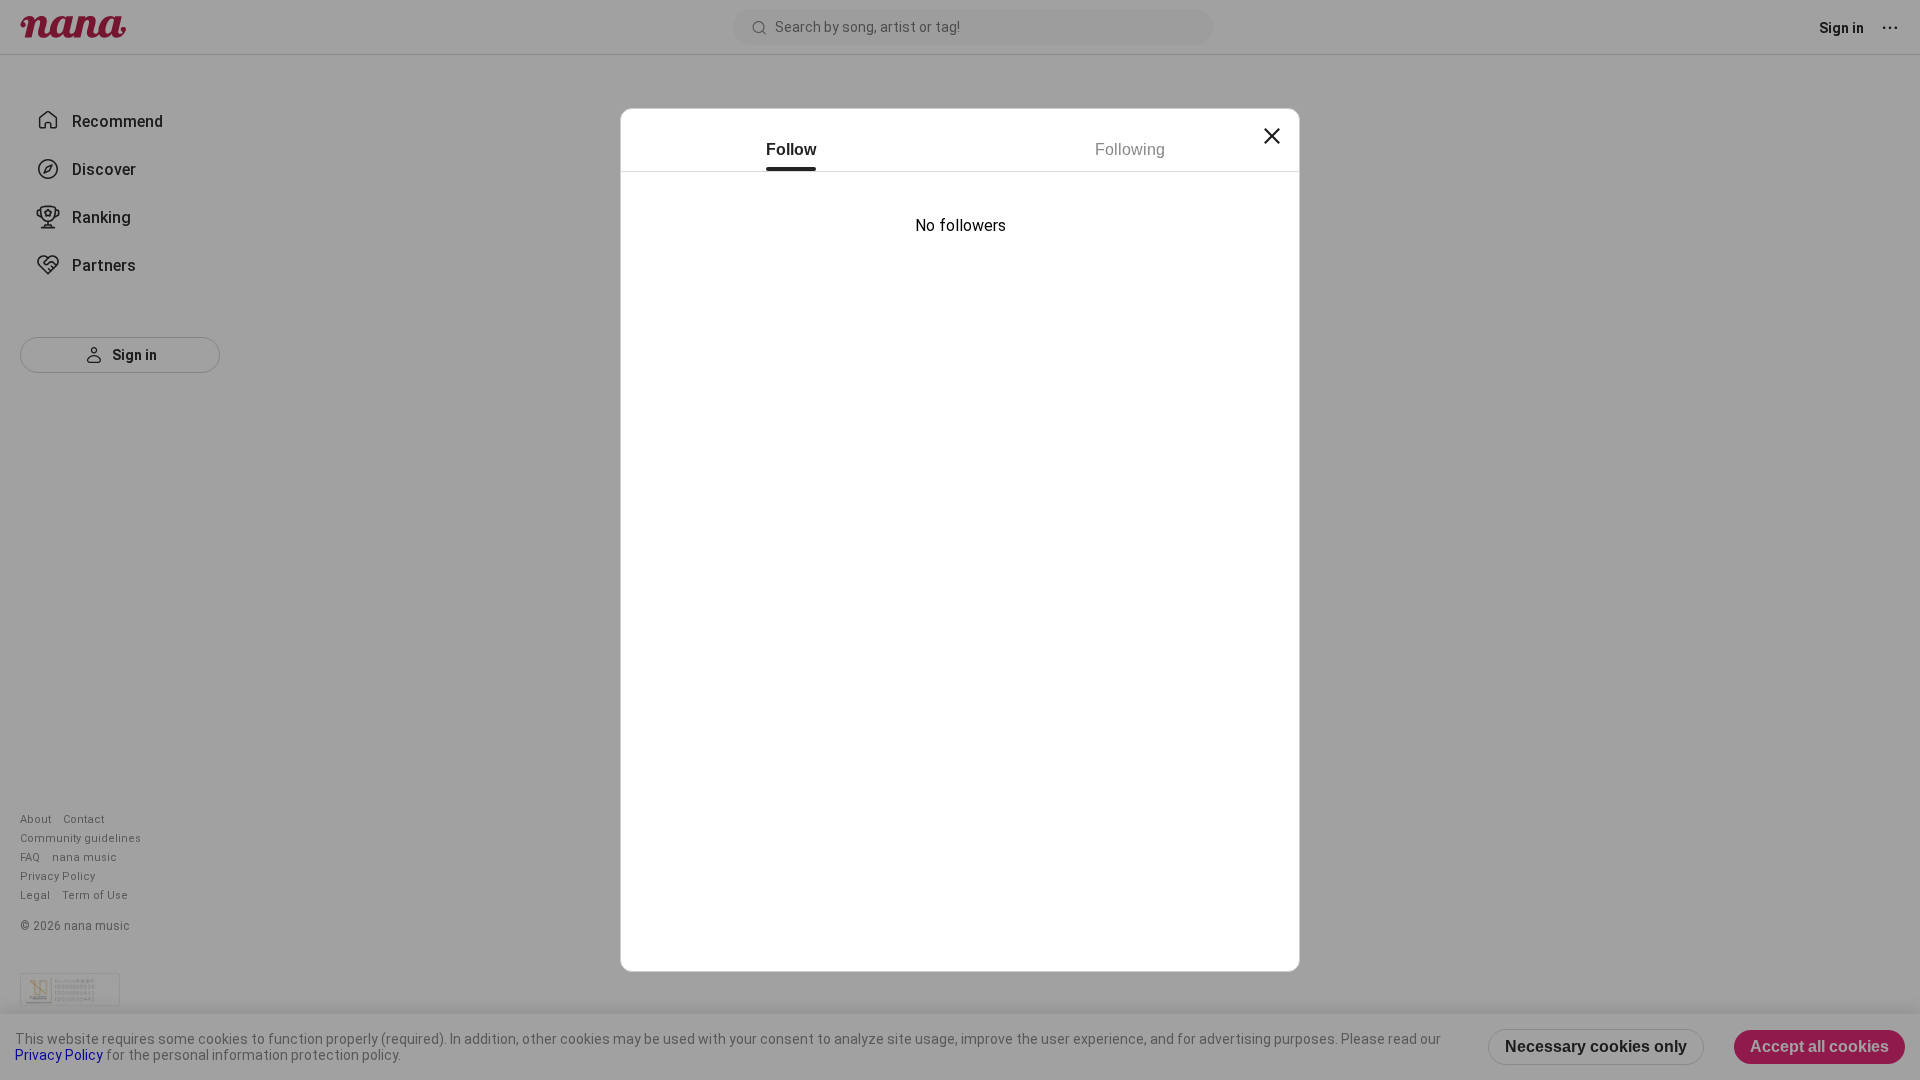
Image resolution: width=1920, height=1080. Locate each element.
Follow (791, 149)
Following (1130, 149)
